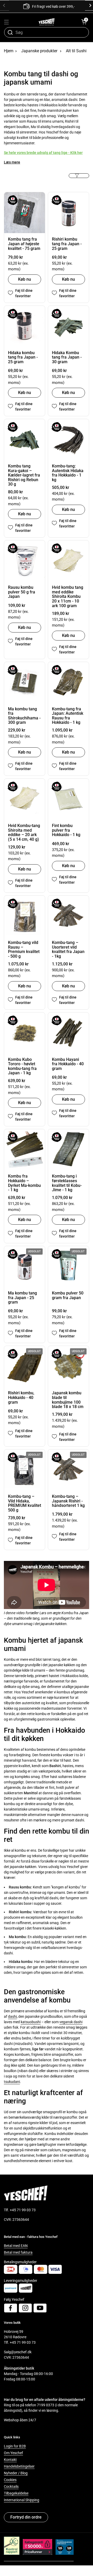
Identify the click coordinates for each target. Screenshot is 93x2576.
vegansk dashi (71, 2022)
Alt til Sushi (76, 51)
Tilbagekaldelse (16, 2493)
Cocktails (11, 2486)
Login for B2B (15, 2446)
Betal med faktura (18, 2252)
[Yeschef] (47, 22)
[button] (84, 22)
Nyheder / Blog (16, 2473)
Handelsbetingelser (19, 2466)
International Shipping (22, 2500)
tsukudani (12, 2082)
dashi (12, 2016)
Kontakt (10, 2460)
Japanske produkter (39, 51)
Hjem (9, 51)
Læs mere (12, 162)
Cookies (10, 2480)
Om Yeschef (13, 2453)
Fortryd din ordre (26, 2517)
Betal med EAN (16, 2246)
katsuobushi (31, 2022)
